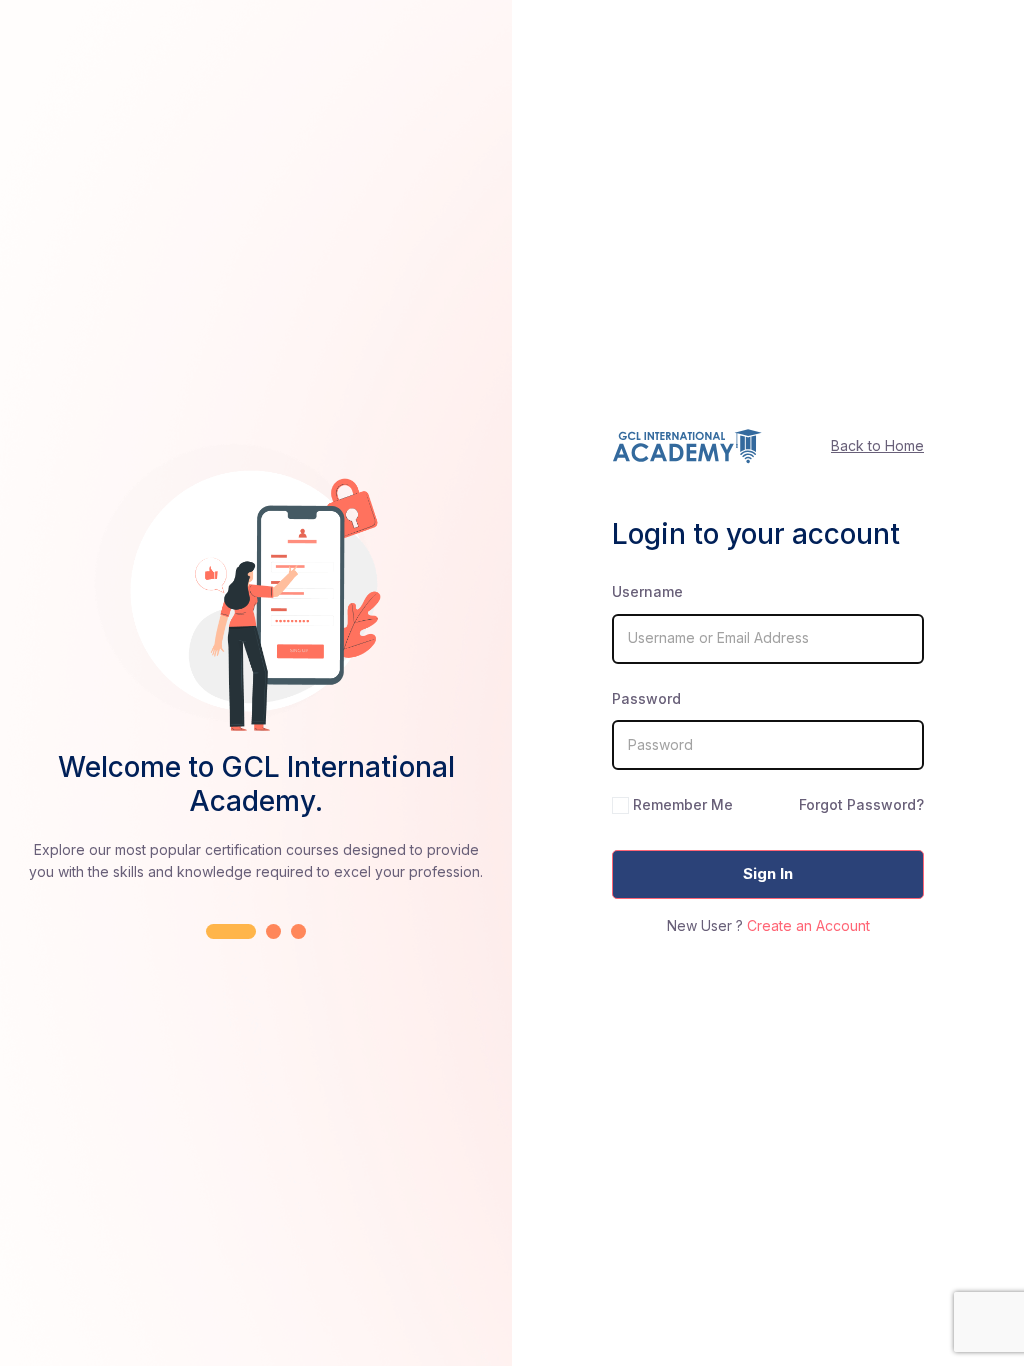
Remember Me (683, 804)
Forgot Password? (861, 804)
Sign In (768, 873)
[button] (231, 931)
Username (647, 591)
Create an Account (808, 925)
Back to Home (877, 445)
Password (646, 698)
